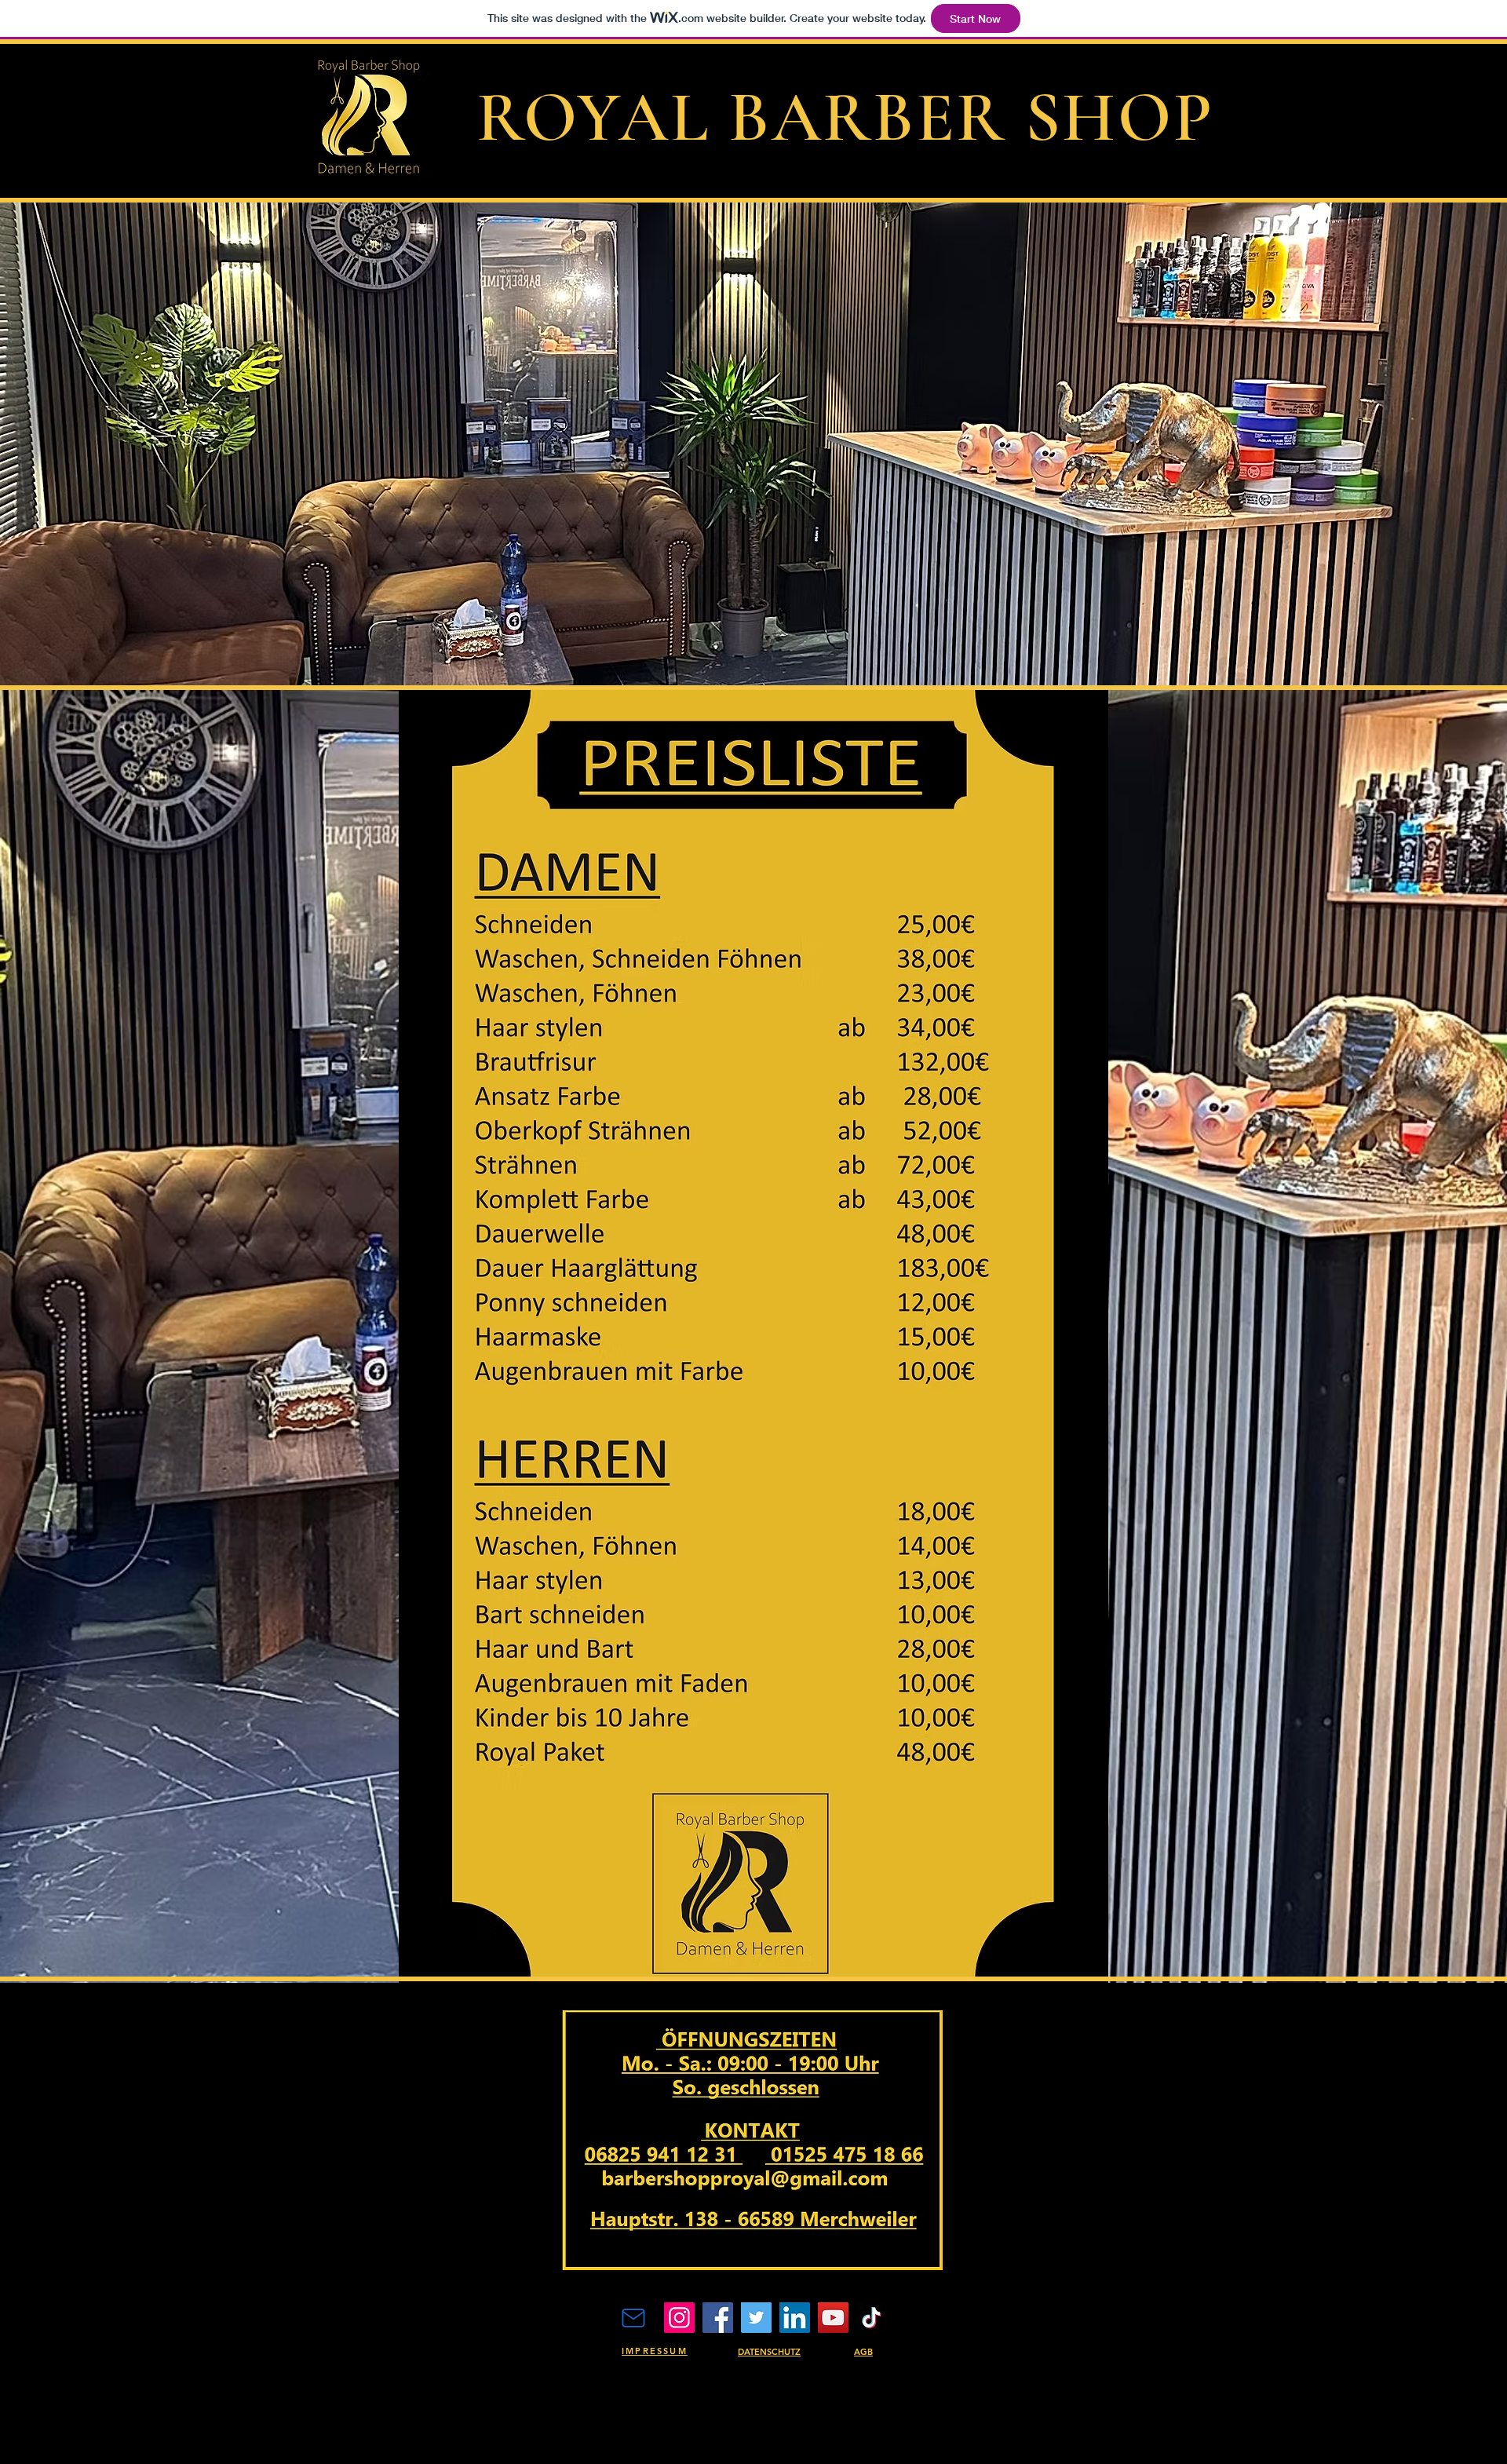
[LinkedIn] (795, 2318)
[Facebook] (718, 2318)
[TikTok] (872, 2318)
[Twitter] (756, 2318)
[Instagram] (679, 2318)
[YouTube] (833, 2318)
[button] (753, 444)
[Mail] (633, 2318)
